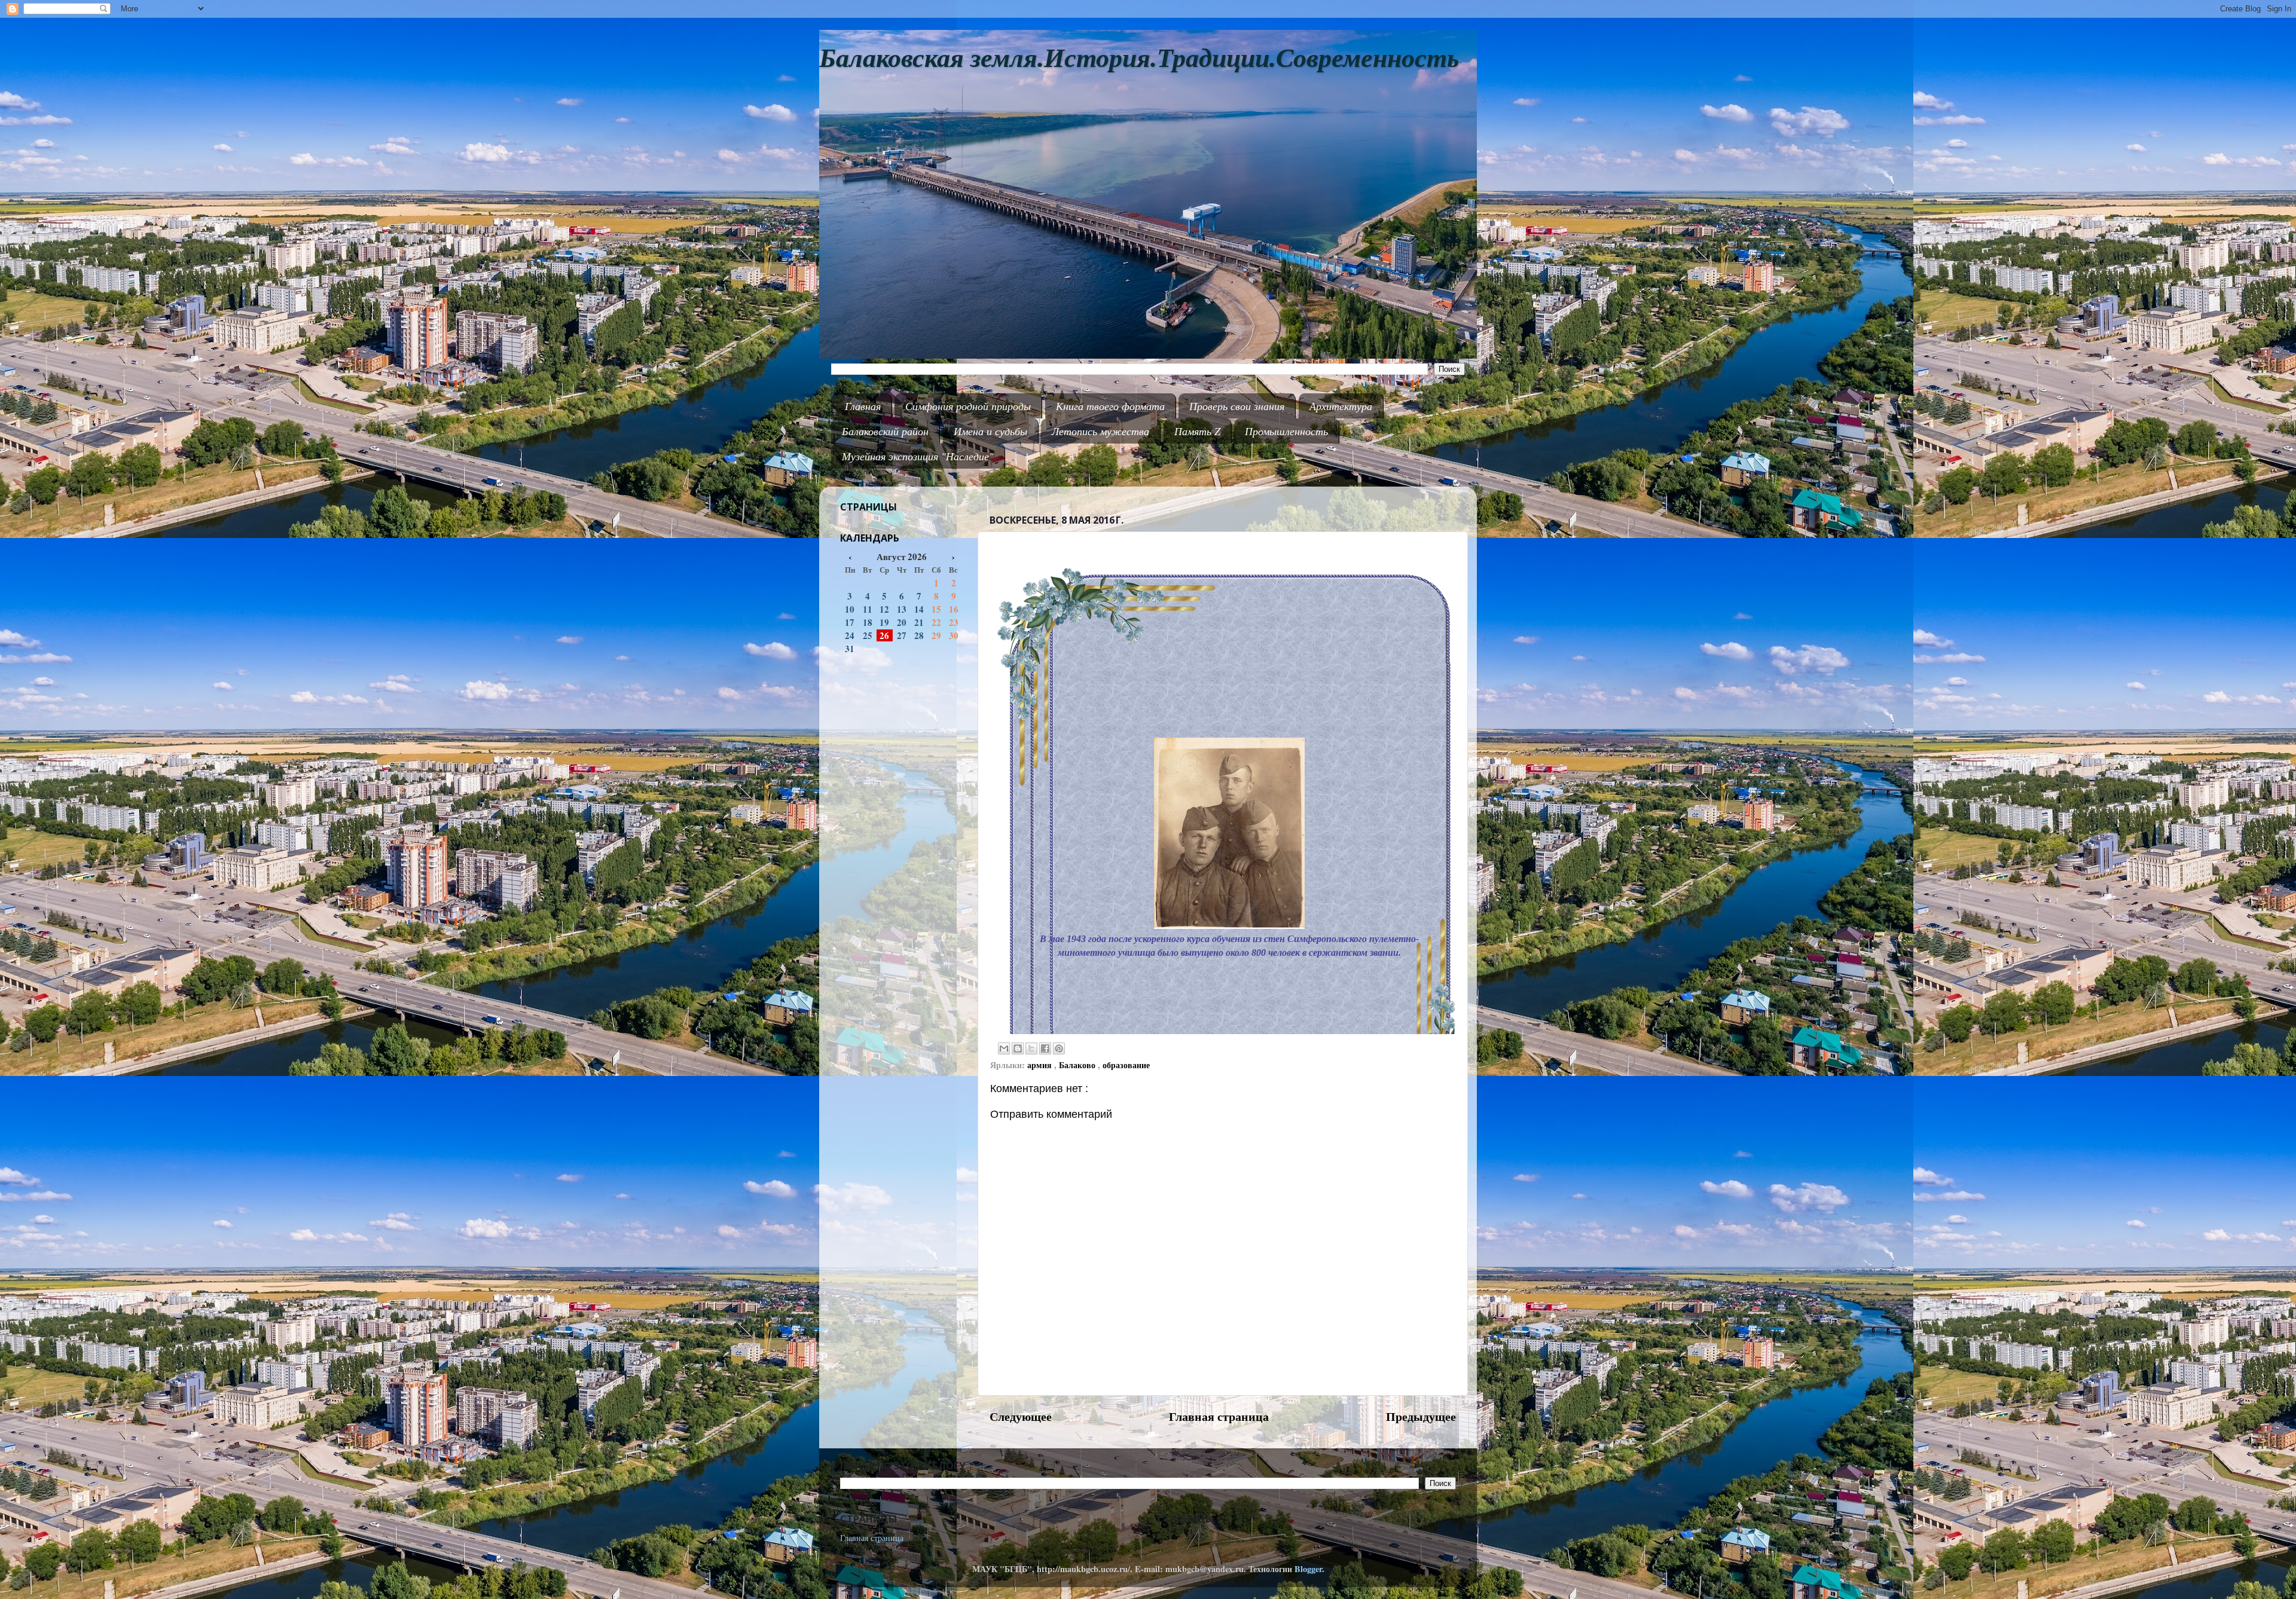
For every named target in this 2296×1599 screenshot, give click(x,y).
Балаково (1078, 1065)
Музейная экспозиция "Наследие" (918, 456)
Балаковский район (885, 431)
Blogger (1308, 1569)
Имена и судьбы (990, 431)
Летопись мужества (1100, 431)
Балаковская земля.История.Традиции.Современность (1139, 58)
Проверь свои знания (1237, 406)
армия (1041, 1065)
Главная (863, 406)
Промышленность (1286, 431)
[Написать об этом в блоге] (1018, 1048)
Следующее (1021, 1416)
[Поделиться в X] (1031, 1048)
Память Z (1197, 431)
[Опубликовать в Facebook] (1045, 1048)
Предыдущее (1421, 1416)
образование (1126, 1065)
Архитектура (1341, 406)
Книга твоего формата (1110, 406)
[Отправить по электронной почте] (1004, 1048)
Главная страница (1219, 1416)
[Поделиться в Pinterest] (1059, 1048)
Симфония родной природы (968, 406)
